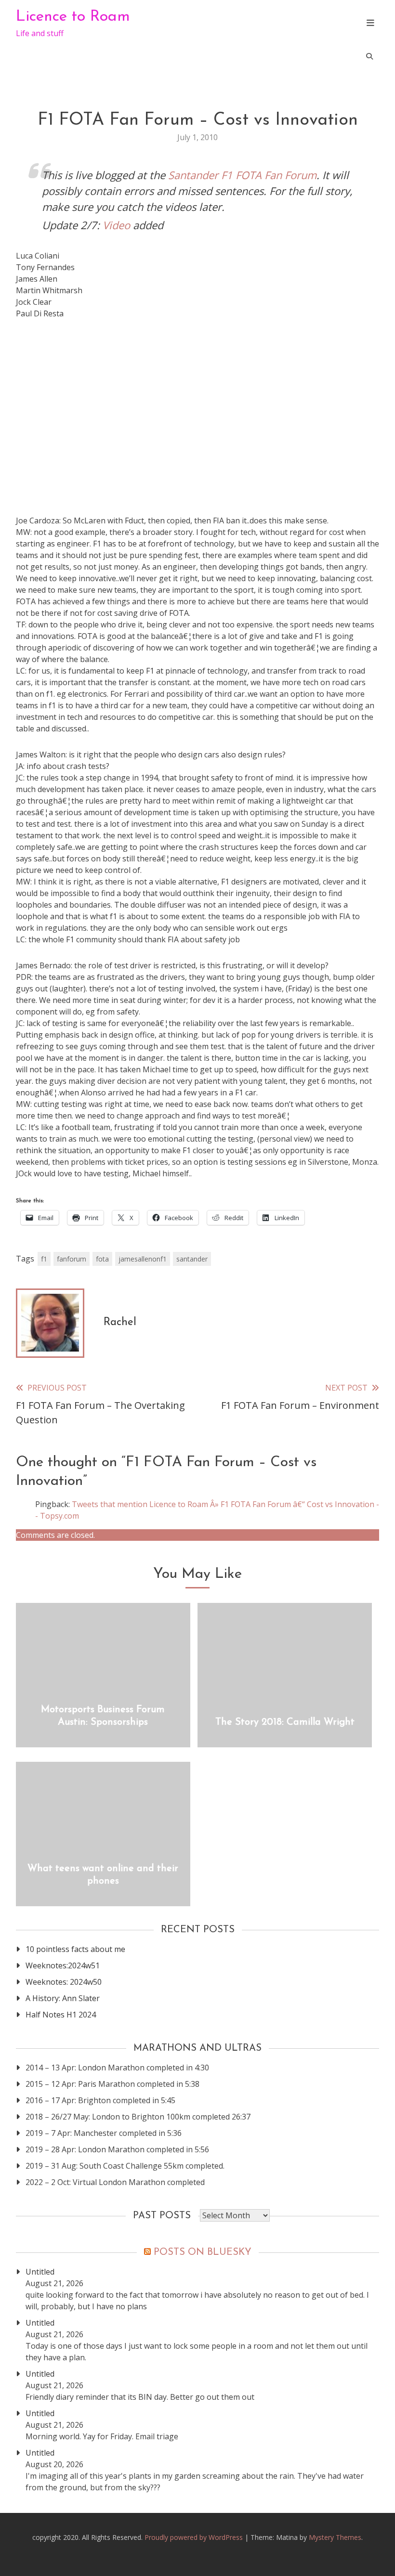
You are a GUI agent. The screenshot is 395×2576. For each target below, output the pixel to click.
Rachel (120, 1322)
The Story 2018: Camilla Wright (285, 1722)
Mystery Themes (335, 2537)
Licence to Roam (73, 17)
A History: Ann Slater (63, 1998)
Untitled (40, 2272)
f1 (44, 1259)
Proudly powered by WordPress (195, 2537)
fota (102, 1259)
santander (192, 1259)
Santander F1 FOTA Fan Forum (242, 175)
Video (116, 225)
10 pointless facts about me (75, 1949)
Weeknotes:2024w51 (63, 1965)
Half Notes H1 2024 (61, 2015)
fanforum (72, 1259)
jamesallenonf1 (143, 1259)
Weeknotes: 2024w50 (64, 1982)
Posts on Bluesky (203, 2252)
